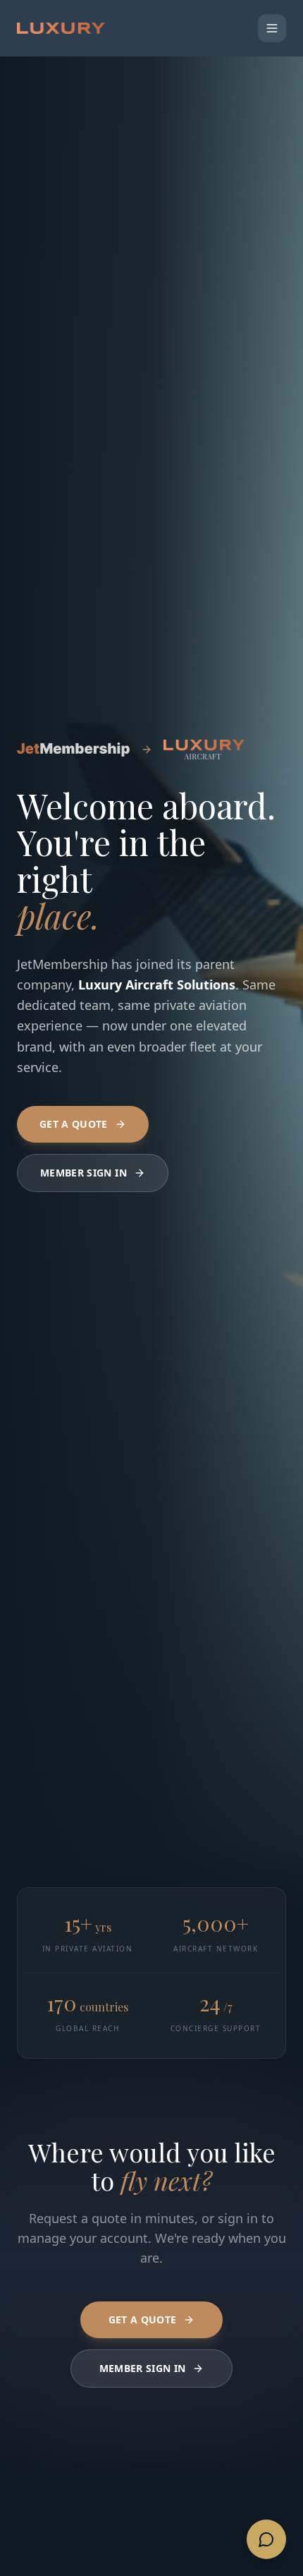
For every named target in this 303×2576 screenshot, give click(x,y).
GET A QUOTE (74, 1124)
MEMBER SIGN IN (84, 1173)
